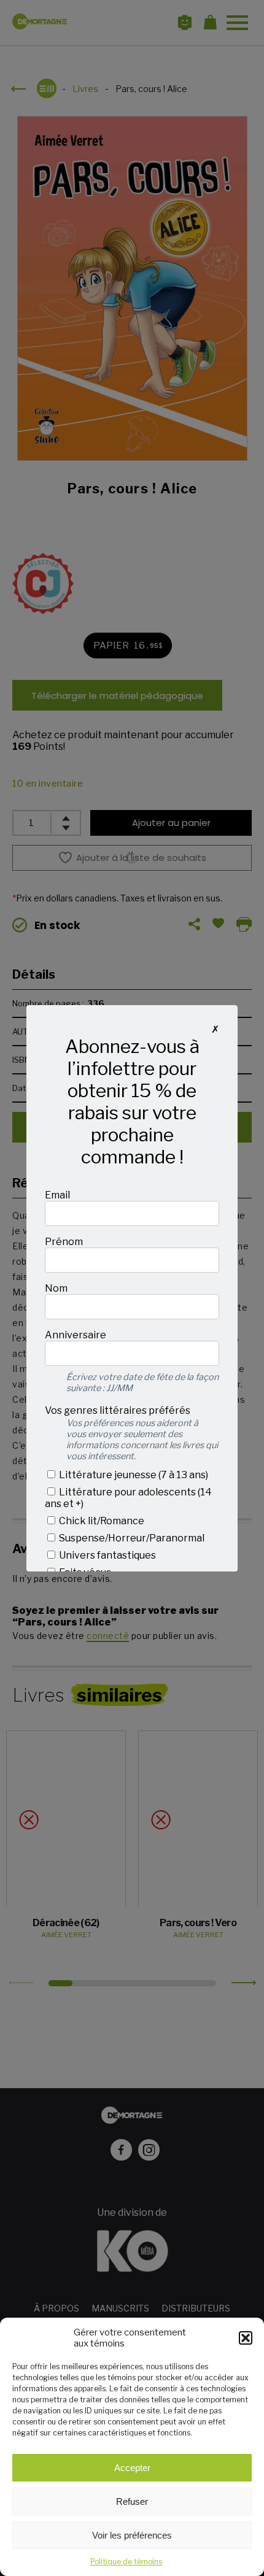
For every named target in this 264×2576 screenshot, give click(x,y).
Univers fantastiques (107, 1555)
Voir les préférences (132, 2535)
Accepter (132, 2468)
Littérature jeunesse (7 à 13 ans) (133, 1475)
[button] (246, 2338)
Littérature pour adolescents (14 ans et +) (128, 1498)
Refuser (132, 2501)
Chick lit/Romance (101, 1521)
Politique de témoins (126, 2562)
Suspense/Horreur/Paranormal (131, 1538)
